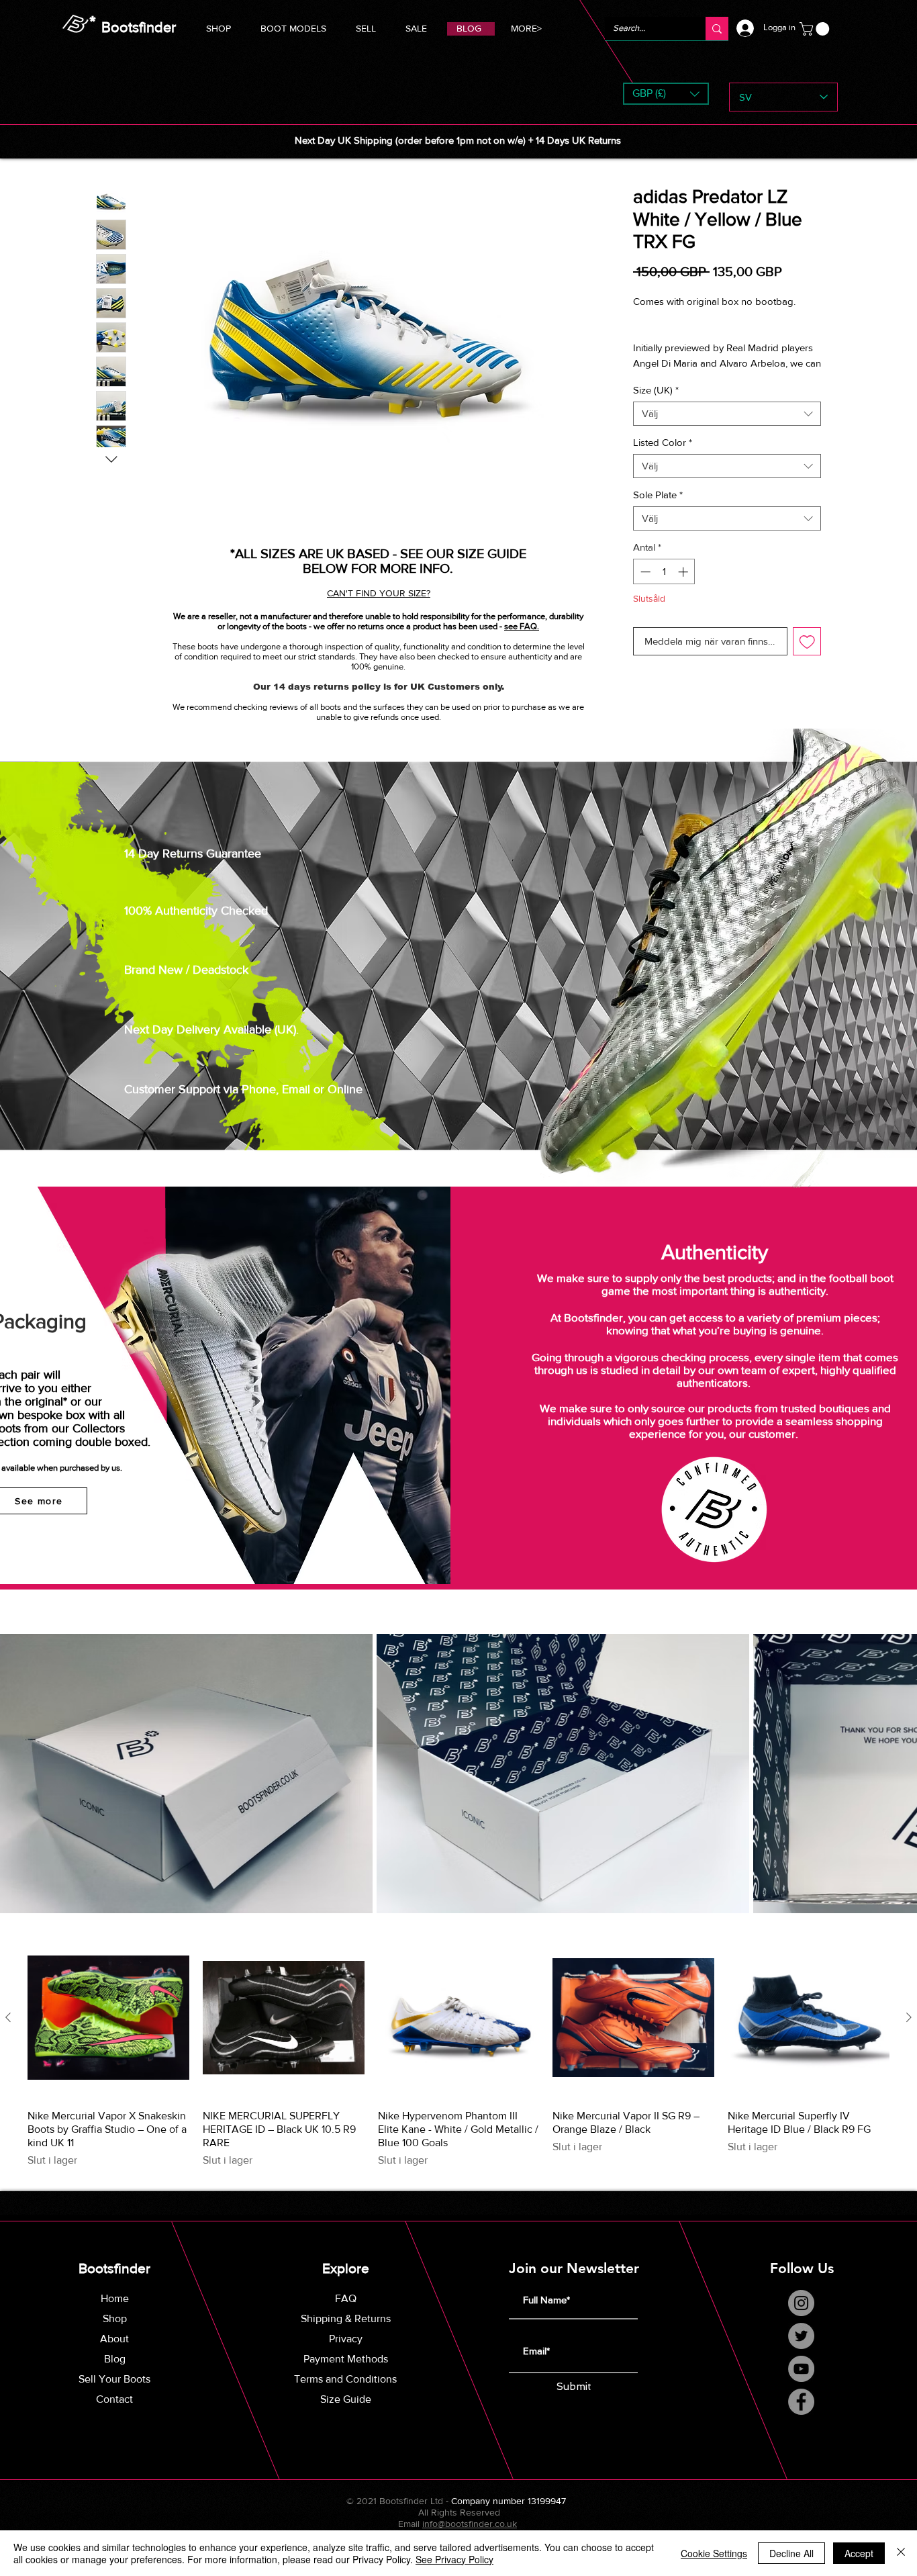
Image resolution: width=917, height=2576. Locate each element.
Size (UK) (656, 390)
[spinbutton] (664, 572)
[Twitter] (801, 2336)
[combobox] (727, 414)
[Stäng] (901, 2553)
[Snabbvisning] (108, 2018)
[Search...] (717, 29)
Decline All (791, 2553)
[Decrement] (644, 572)
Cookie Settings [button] (714, 2553)
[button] (293, 27)
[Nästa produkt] (909, 2017)
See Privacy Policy (454, 2559)
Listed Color (663, 442)
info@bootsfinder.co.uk (470, 2524)
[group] (458, 2053)
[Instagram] (801, 2303)
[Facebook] (801, 2402)
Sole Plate (658, 495)
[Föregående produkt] (8, 2017)
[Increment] (684, 572)
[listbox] (666, 94)
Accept (859, 2553)
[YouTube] (801, 2369)
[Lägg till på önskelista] (807, 642)
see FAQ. (522, 626)
